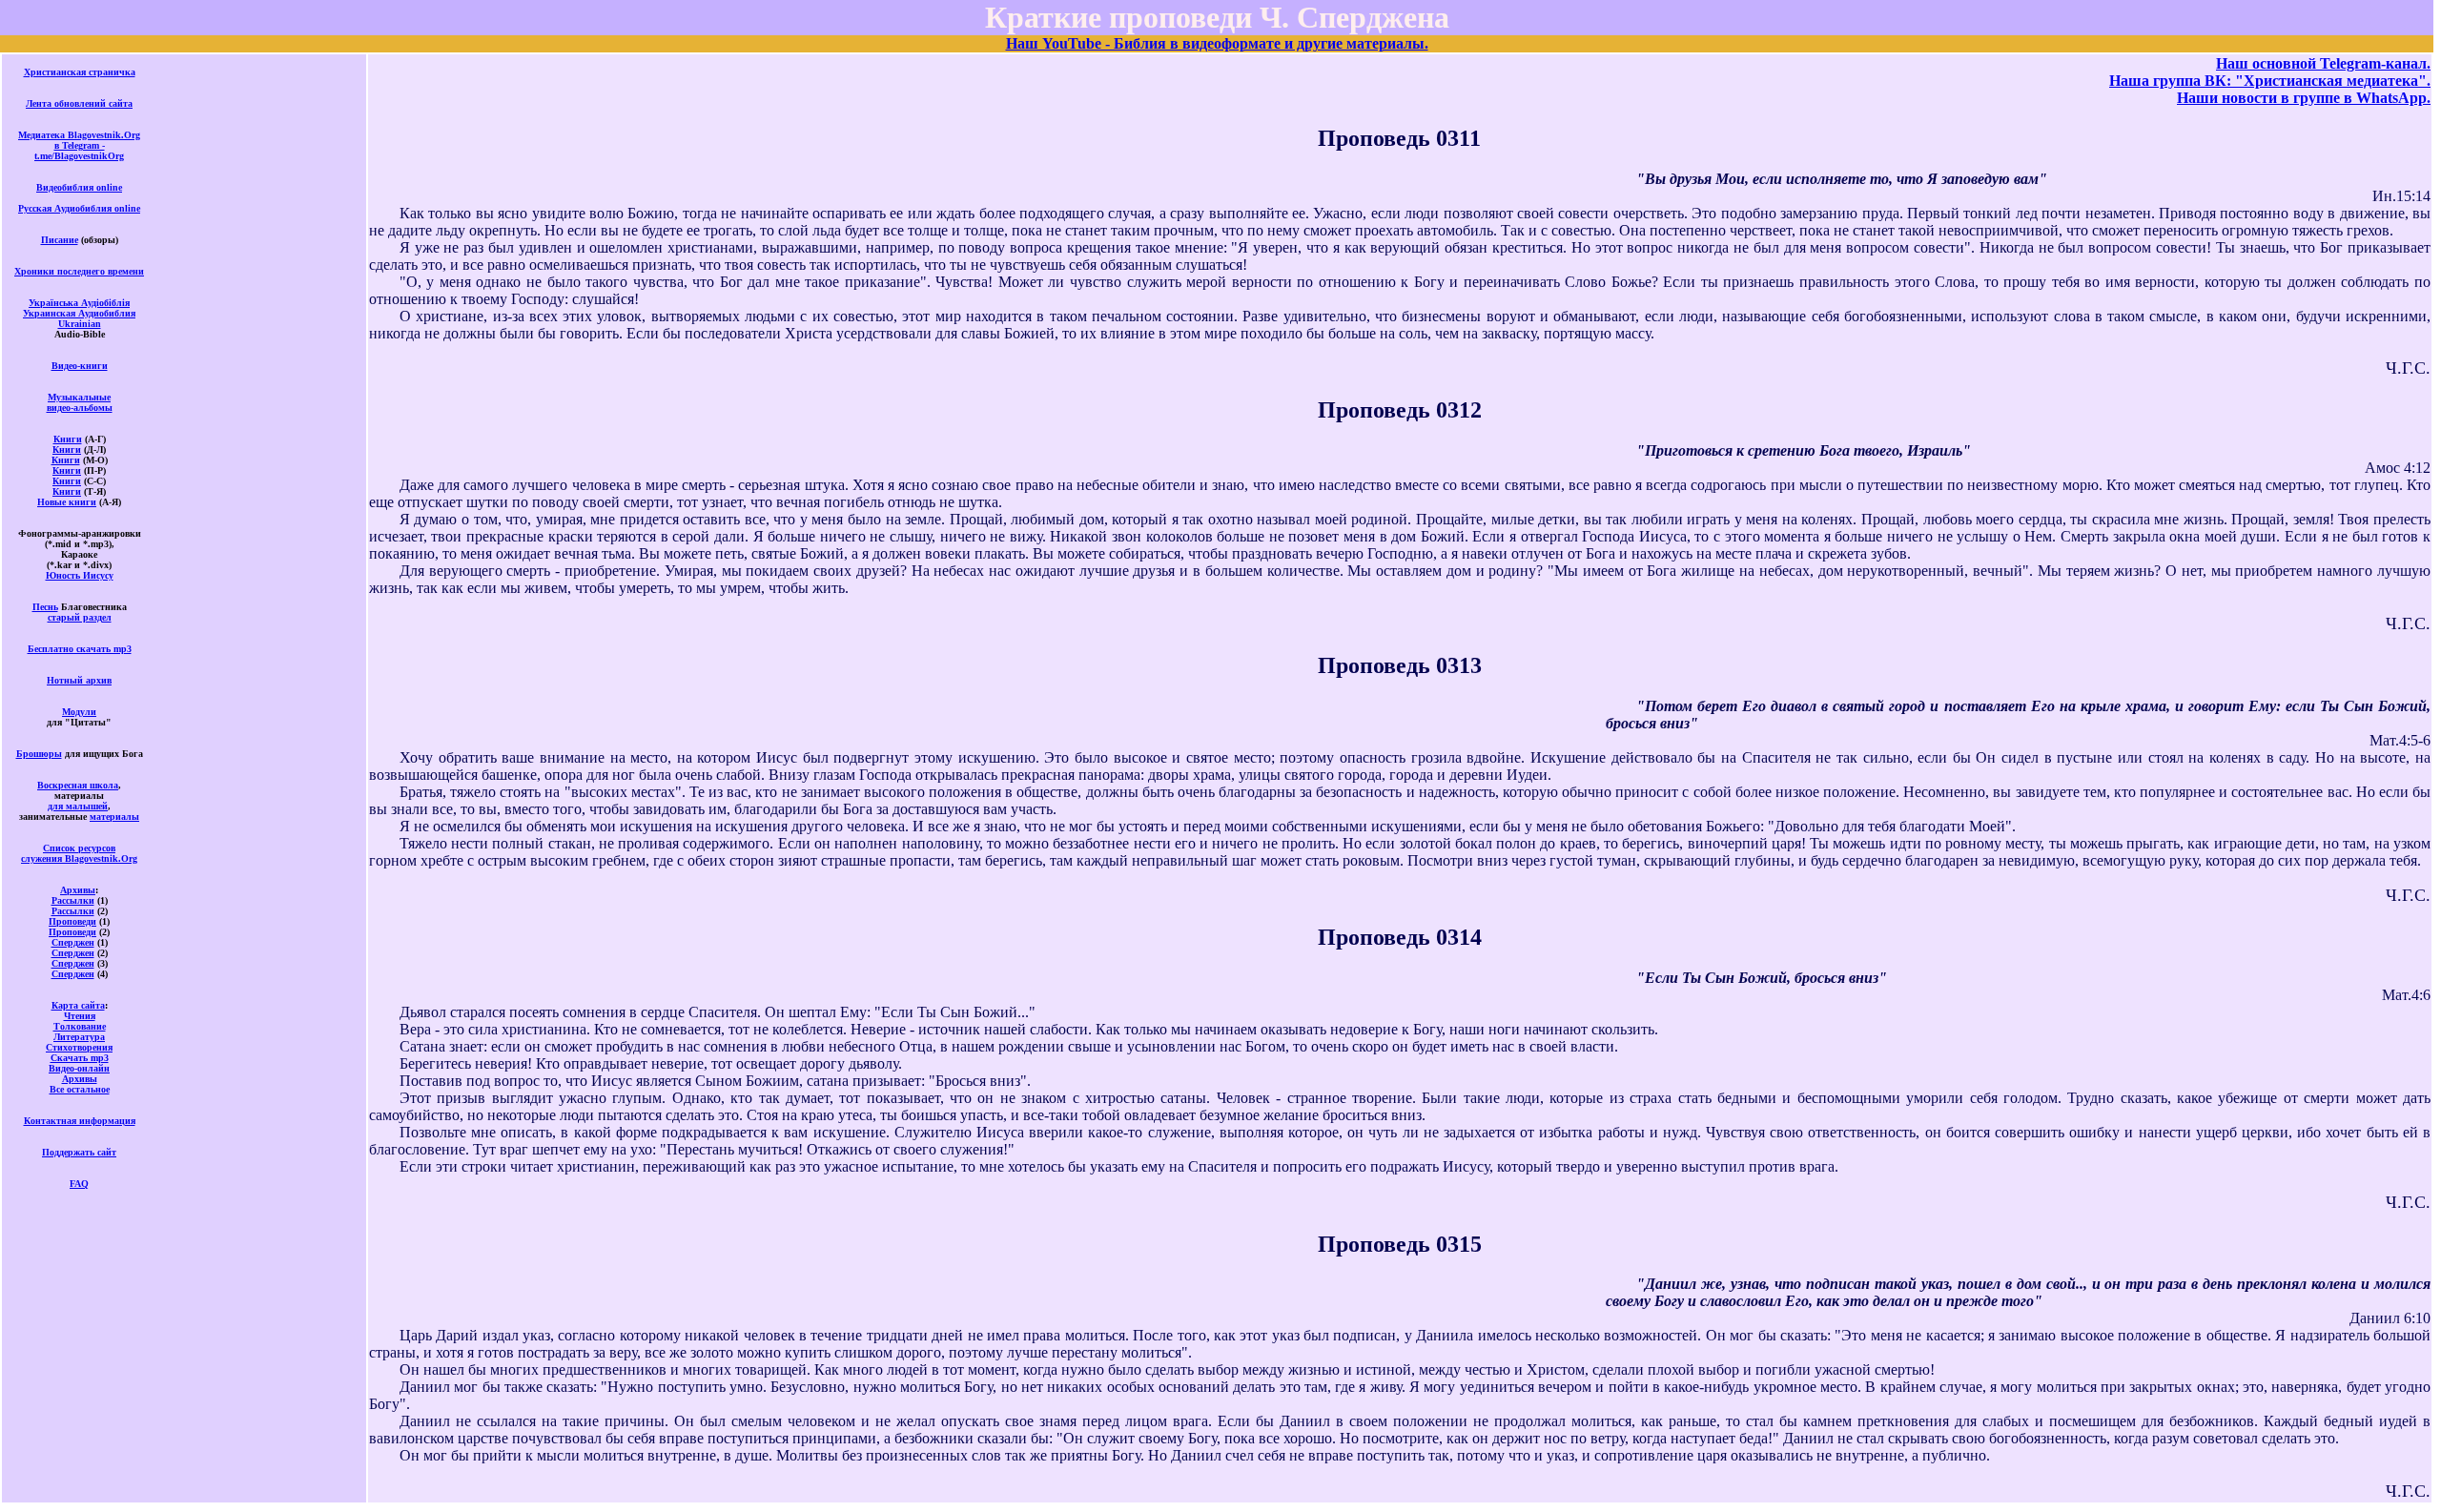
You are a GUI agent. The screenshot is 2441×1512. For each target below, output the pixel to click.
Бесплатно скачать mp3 (80, 649)
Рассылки (73, 900)
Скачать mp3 (80, 1058)
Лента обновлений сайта (79, 103)
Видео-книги (80, 366)
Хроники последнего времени (79, 271)
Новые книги (67, 502)
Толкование (80, 1026)
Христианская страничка (80, 72)
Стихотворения (79, 1047)
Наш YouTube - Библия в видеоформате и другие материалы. (1217, 43)
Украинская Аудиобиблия (79, 313)
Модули (79, 712)
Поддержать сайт (79, 1152)
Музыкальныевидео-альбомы (80, 402)
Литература (79, 1037)
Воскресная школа (78, 785)
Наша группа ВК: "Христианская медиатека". (2270, 81)
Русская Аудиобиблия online (79, 208)
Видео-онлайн (79, 1068)
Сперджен (73, 942)
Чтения (80, 1016)
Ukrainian (80, 324)
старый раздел (80, 617)
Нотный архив (79, 680)
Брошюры (39, 754)
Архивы (78, 890)
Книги (68, 439)
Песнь (45, 607)
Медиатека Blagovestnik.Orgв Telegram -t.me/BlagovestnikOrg (79, 145)
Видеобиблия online (79, 187)
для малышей (78, 806)
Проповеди (72, 921)
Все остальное (80, 1089)
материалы (114, 817)
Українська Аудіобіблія (79, 303)
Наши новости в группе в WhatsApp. (2304, 98)
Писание (60, 240)
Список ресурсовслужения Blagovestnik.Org (79, 853)
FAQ (79, 1184)
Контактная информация (80, 1121)
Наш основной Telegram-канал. (2323, 63)
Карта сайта (78, 1005)
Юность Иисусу (80, 575)
